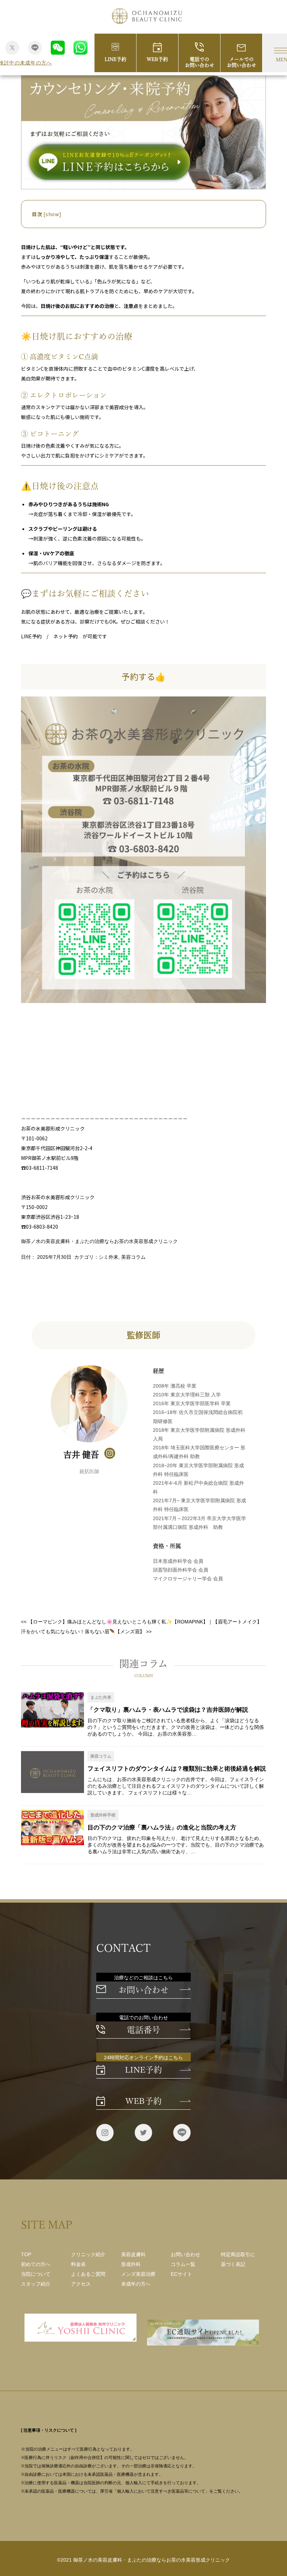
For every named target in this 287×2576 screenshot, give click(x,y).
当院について (36, 2274)
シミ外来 (108, 1257)
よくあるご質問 (88, 2274)
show (52, 214)
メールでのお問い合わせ (241, 62)
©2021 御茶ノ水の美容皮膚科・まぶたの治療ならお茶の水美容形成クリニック (143, 2560)
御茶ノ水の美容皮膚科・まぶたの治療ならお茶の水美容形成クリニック (99, 1241)
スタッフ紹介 (36, 2284)
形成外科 (131, 2264)
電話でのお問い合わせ (199, 62)
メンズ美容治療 (138, 2274)
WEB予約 (157, 59)
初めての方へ (36, 2264)
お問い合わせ (143, 1990)
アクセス (81, 2284)
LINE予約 (115, 59)
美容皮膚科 (133, 2254)
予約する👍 (143, 676)
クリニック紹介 (88, 2254)
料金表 (78, 2264)
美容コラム (133, 1257)
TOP (26, 2254)
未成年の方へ (136, 2284)
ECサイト (181, 2274)
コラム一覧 (183, 2264)
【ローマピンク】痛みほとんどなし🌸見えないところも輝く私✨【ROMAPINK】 (114, 1622)
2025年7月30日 (54, 1257)
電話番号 (143, 2030)
